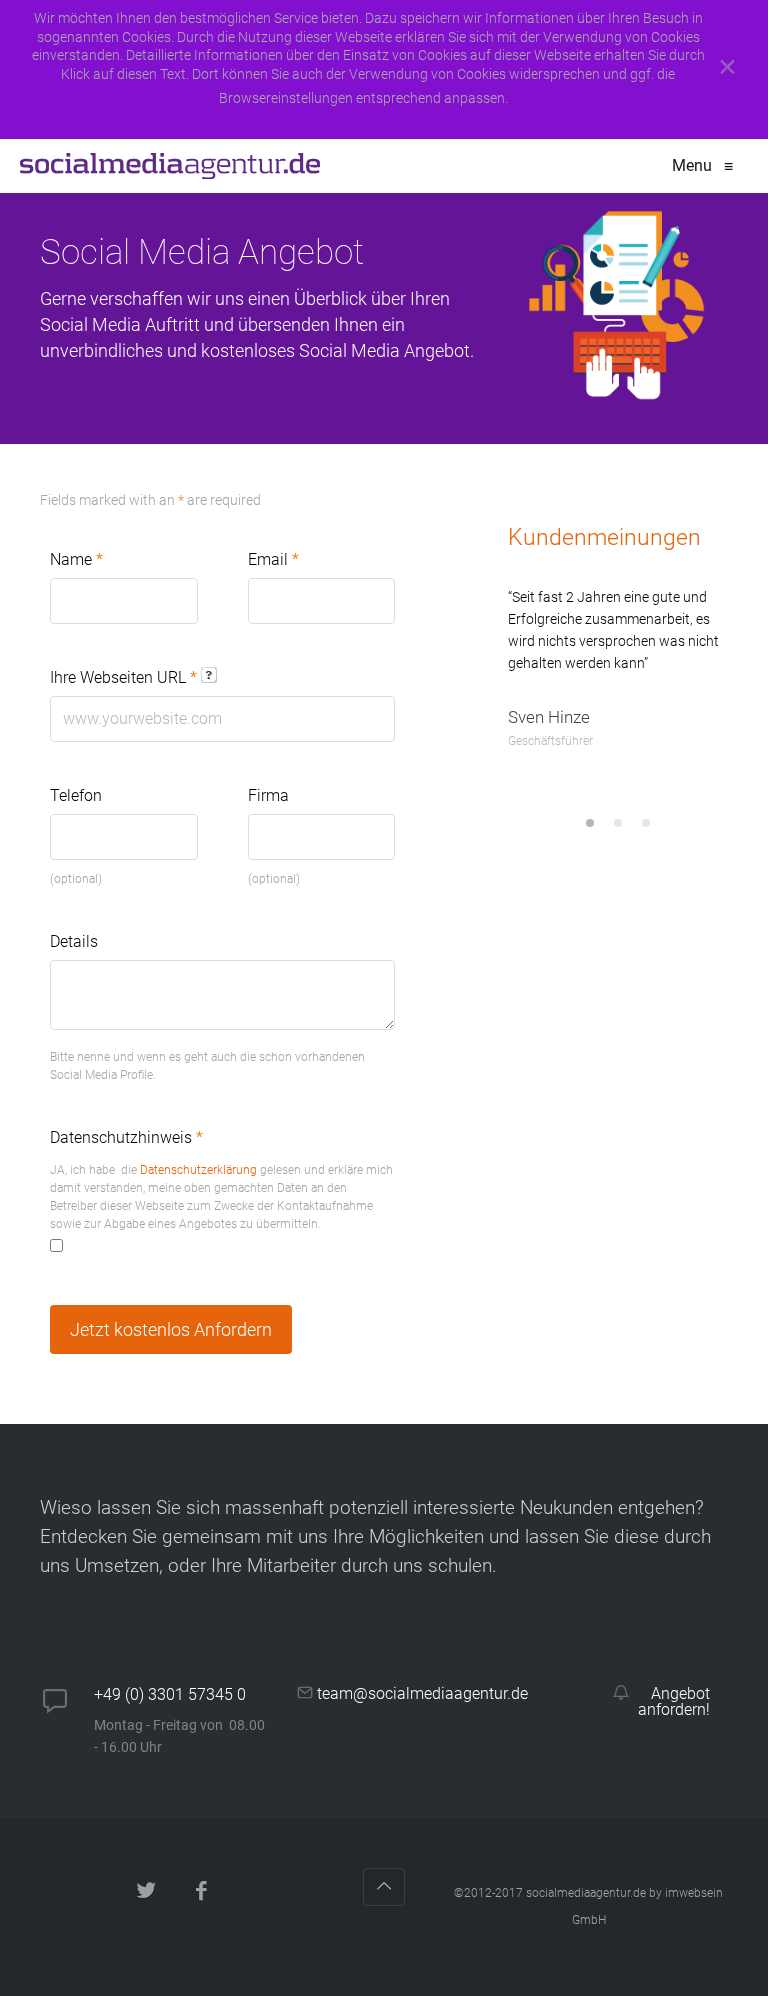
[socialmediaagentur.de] (170, 166)
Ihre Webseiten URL (123, 677)
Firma (268, 795)
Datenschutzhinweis (126, 1137)
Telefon (76, 795)
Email (273, 559)
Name (76, 559)
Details (74, 941)
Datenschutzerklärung (198, 1170)
